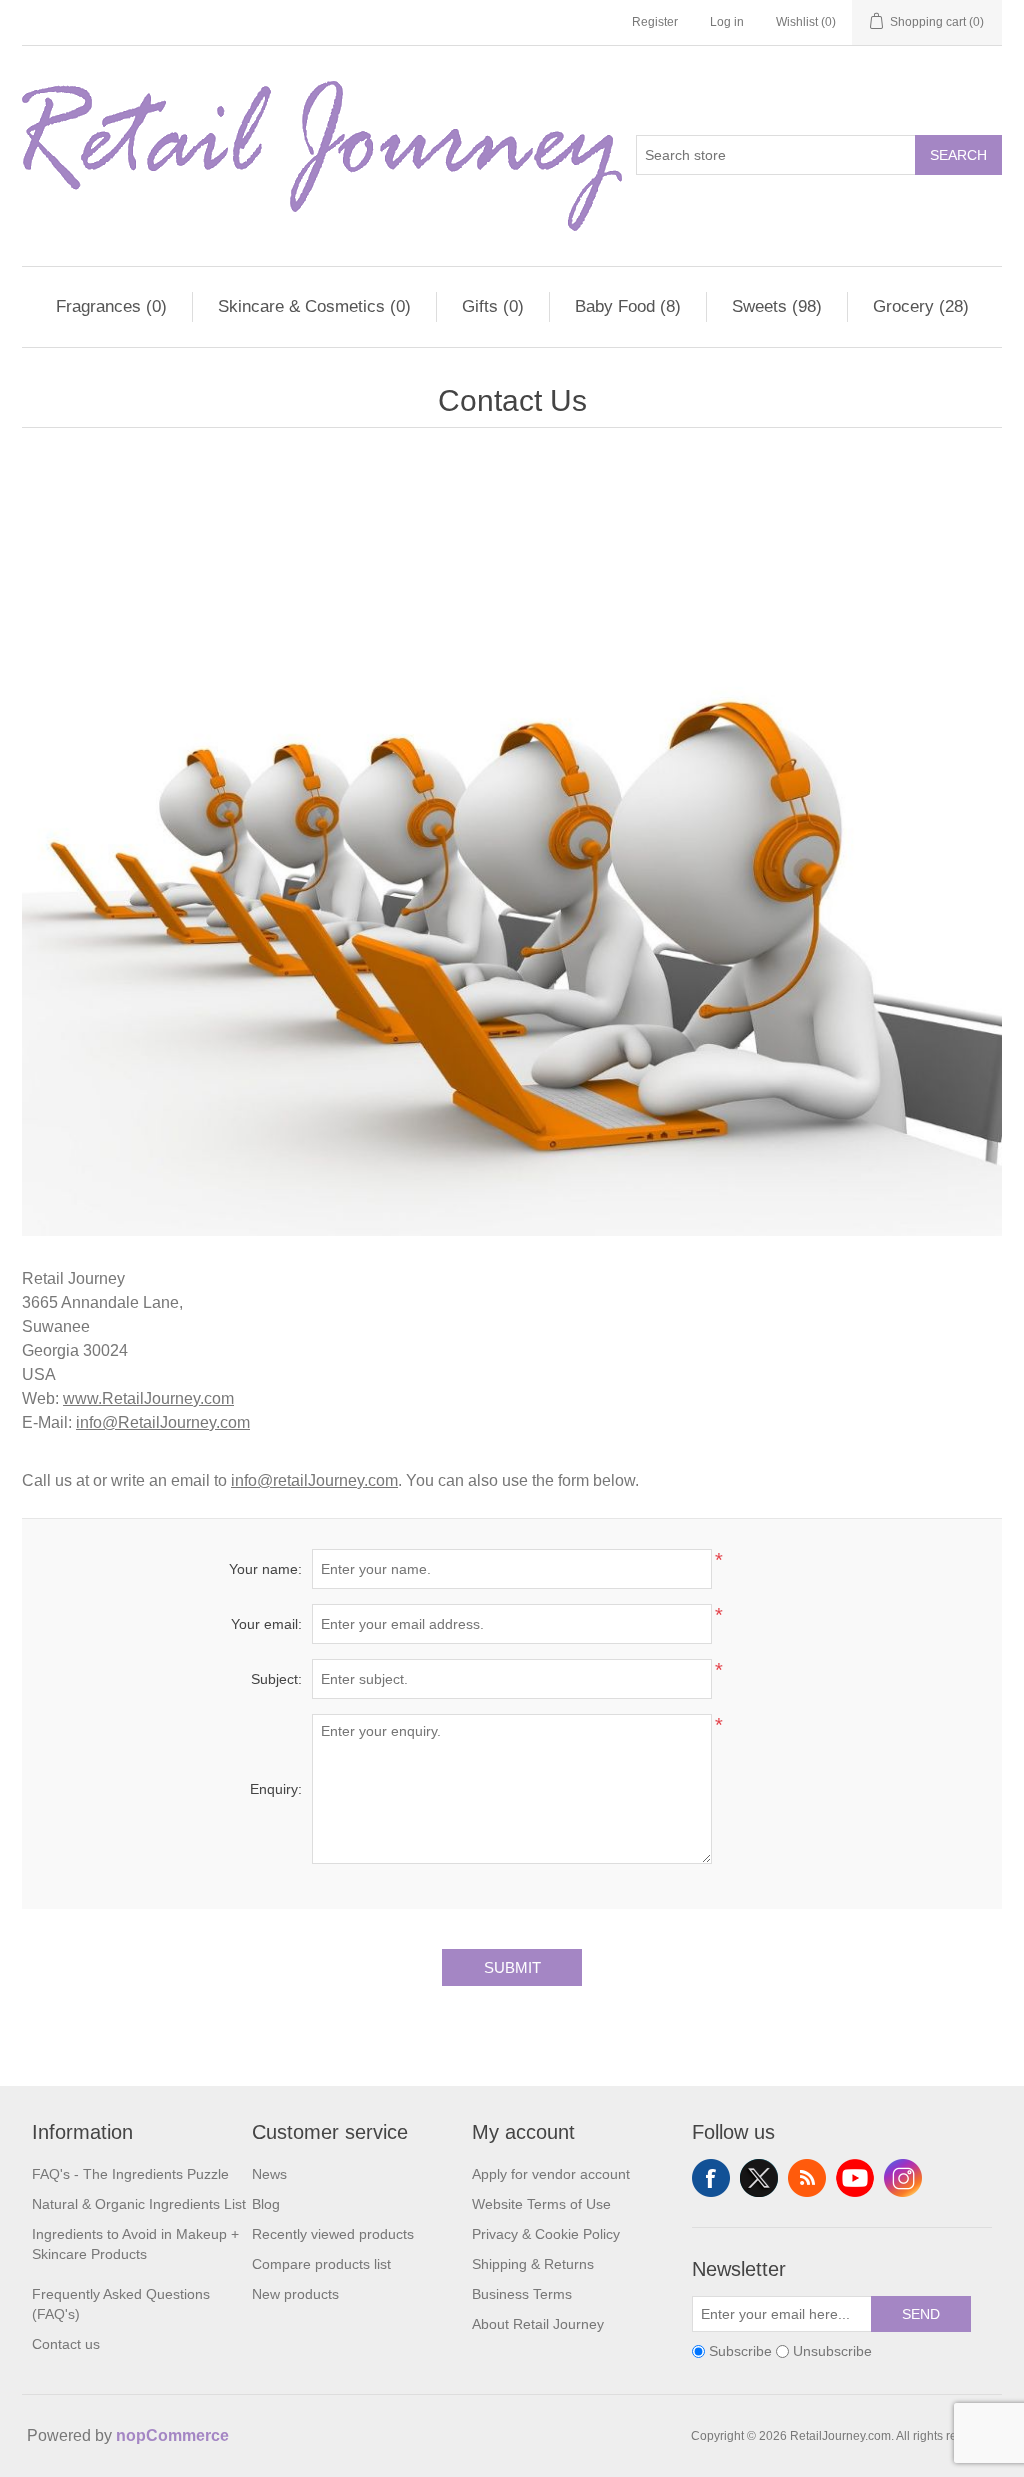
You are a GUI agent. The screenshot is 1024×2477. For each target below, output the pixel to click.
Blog (266, 2204)
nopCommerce (172, 2435)
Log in (727, 22)
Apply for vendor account (551, 2174)
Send (921, 2314)
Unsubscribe (832, 2351)
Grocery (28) (921, 306)
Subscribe (740, 2351)
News (269, 2174)
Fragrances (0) (111, 306)
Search (958, 155)
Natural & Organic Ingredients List (139, 2204)
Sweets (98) (777, 306)
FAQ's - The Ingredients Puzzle (130, 2174)
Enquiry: (276, 1789)
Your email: (266, 1624)
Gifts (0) (493, 306)
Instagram (903, 2178)
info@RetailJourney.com (163, 1422)
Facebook (711, 2178)
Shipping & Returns (533, 2264)
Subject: (276, 1679)
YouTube (855, 2178)
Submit (512, 1967)
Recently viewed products (333, 2234)
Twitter (759, 2178)
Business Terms (522, 2294)
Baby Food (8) (628, 306)
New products (295, 2294)
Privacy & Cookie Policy (546, 2234)
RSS (807, 2178)
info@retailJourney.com (314, 1480)
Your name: (265, 1569)
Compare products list (321, 2264)
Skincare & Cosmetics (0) (314, 306)
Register (655, 22)
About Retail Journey (538, 2324)
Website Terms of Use (541, 2204)
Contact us (66, 2344)
